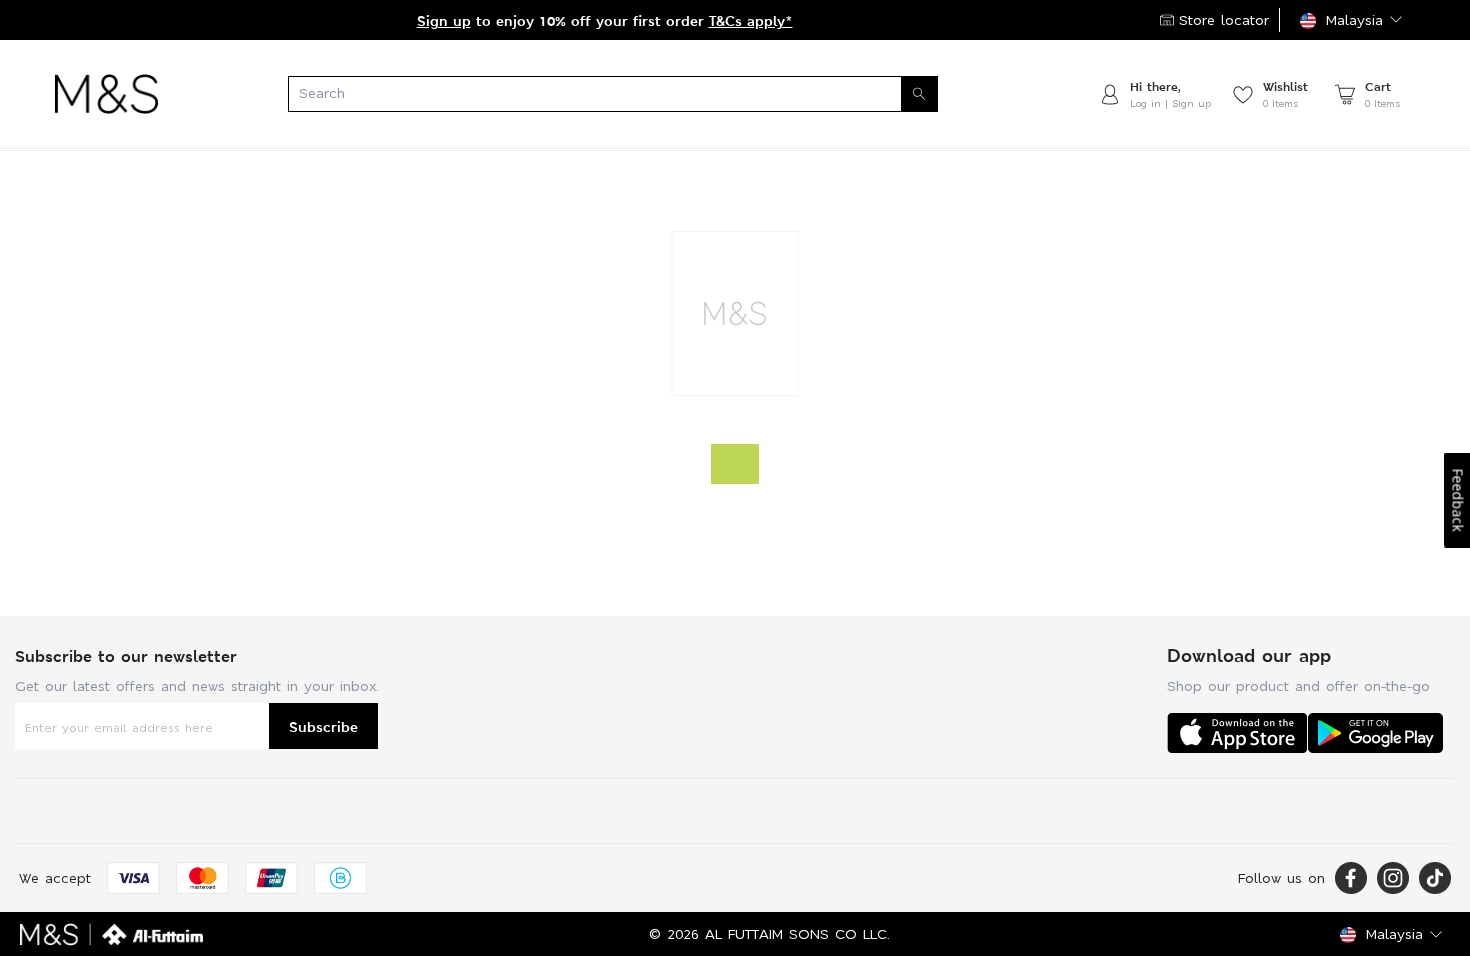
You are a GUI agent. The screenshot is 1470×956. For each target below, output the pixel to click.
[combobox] (628, 94)
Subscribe (323, 726)
